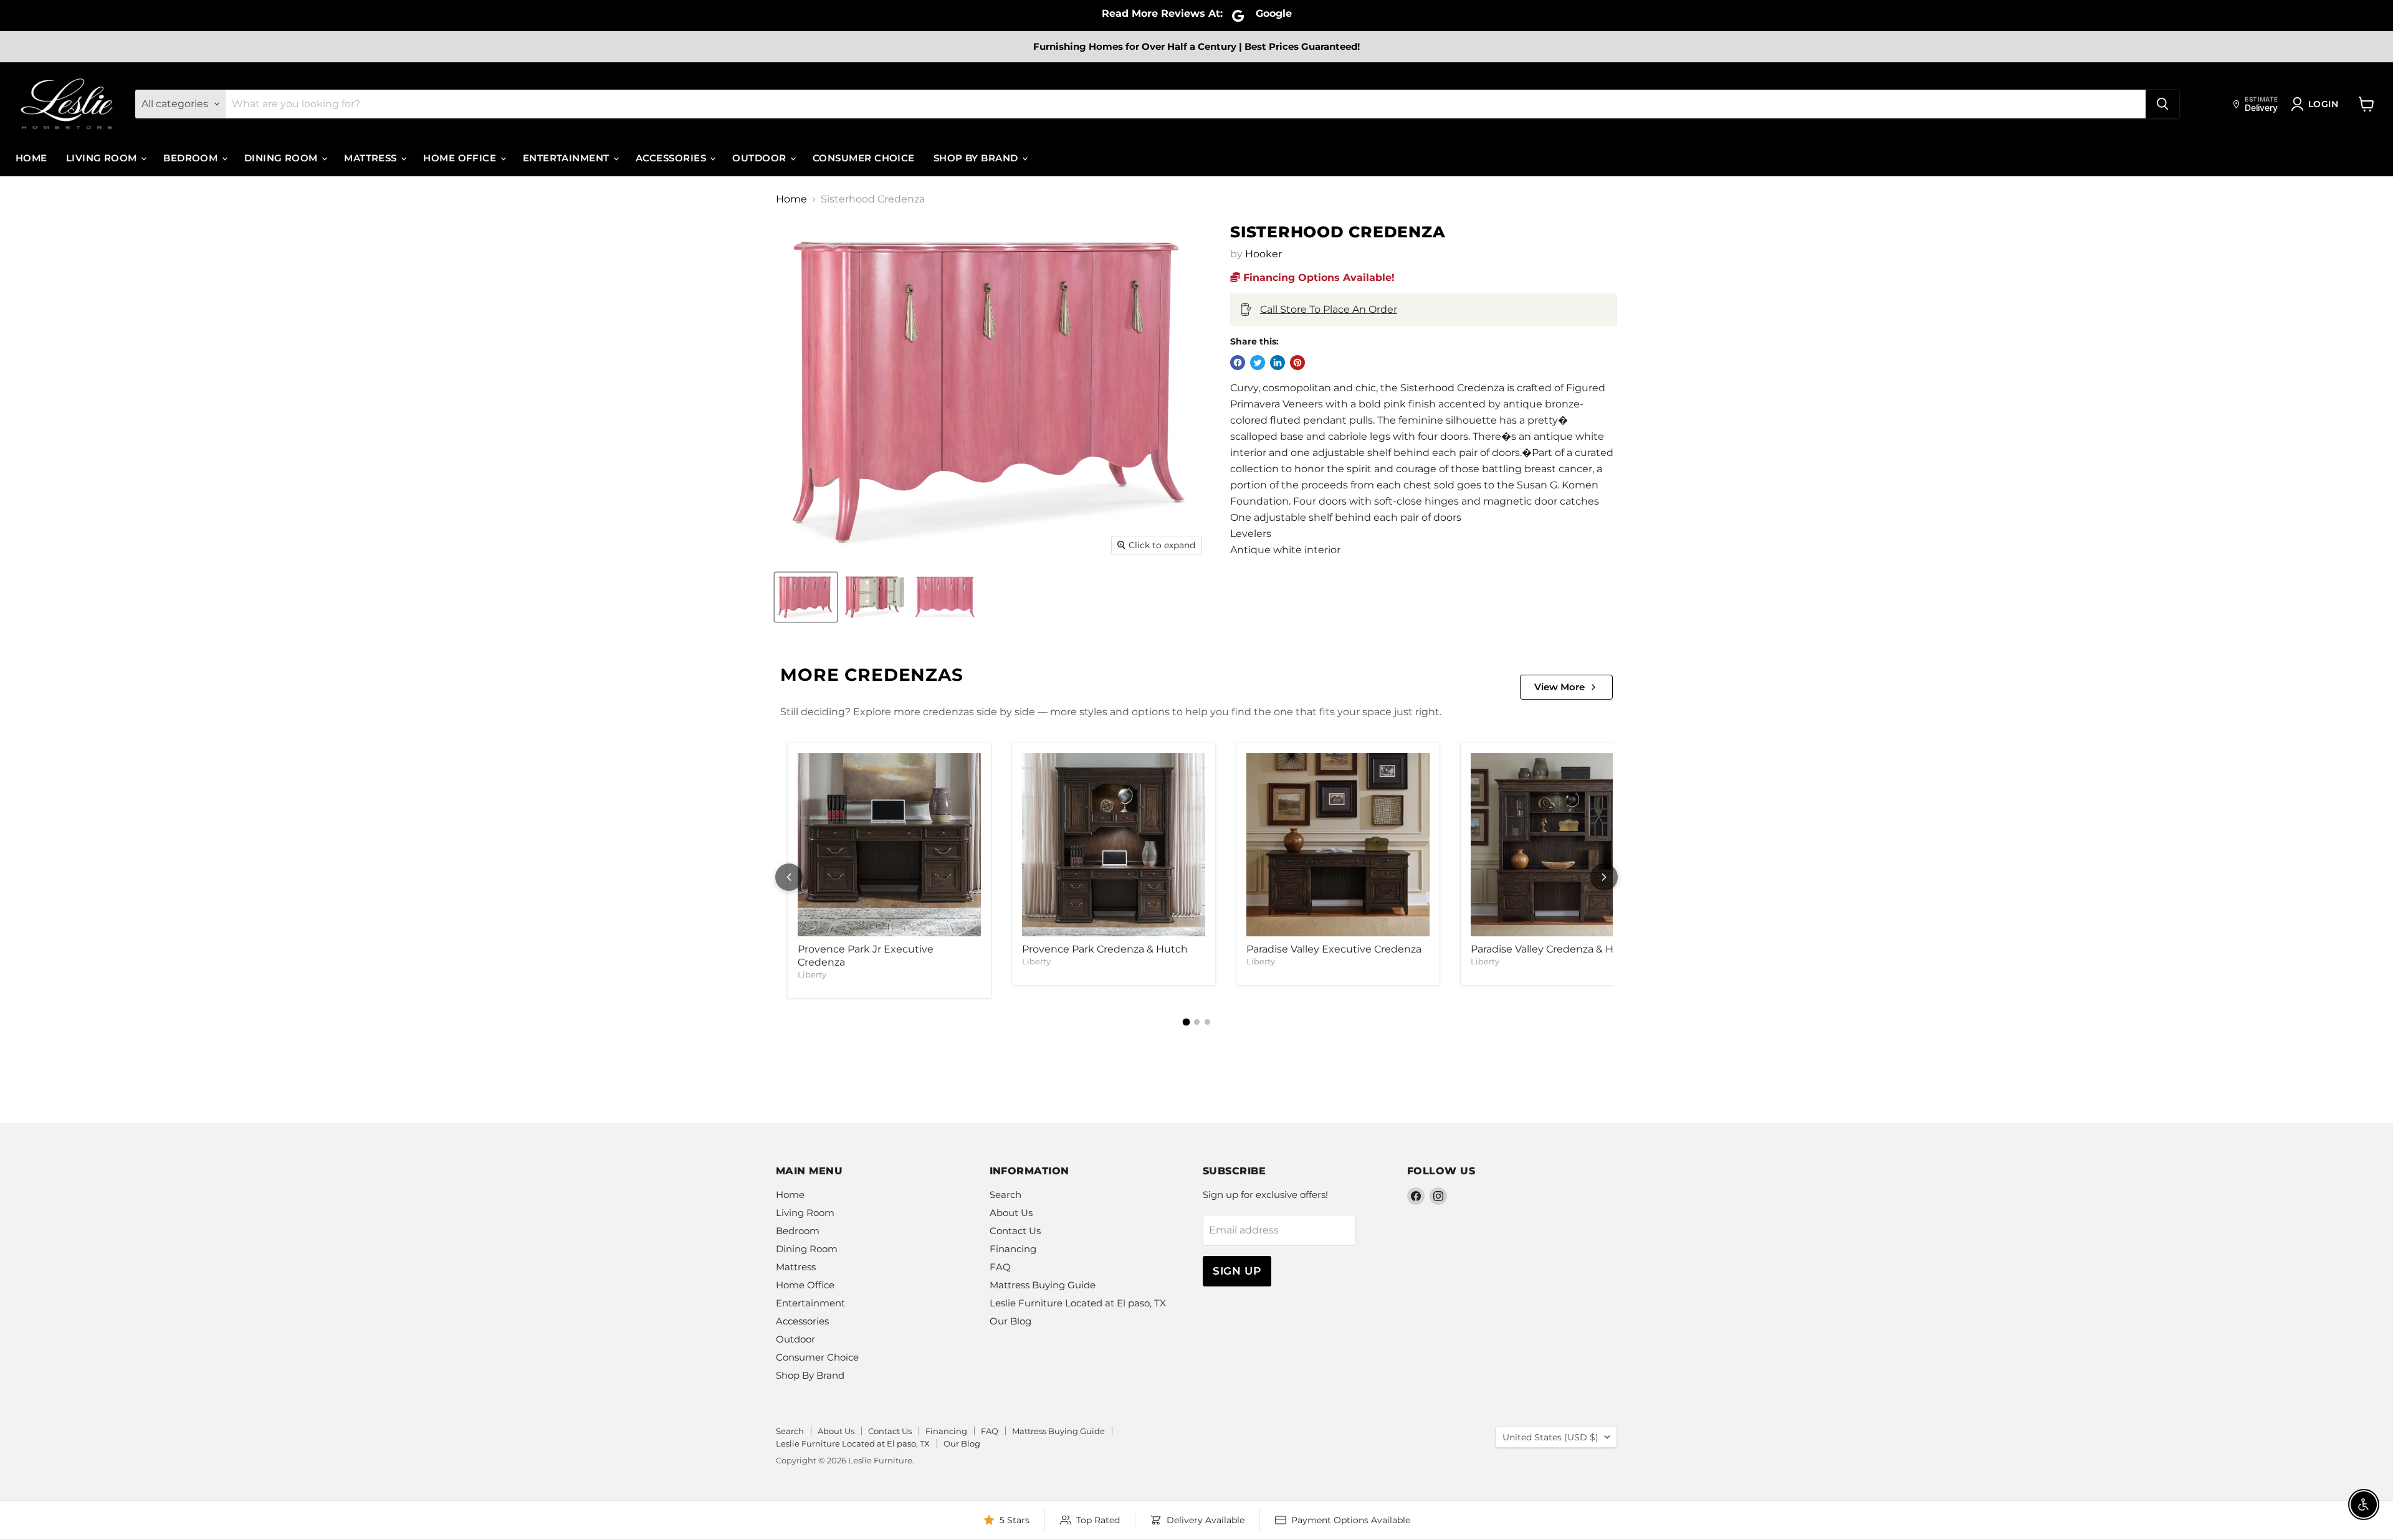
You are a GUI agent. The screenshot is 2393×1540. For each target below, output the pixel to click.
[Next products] (1604, 877)
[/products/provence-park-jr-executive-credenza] (889, 845)
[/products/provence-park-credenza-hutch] (1114, 845)
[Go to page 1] (1186, 1022)
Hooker (1263, 254)
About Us (1011, 1213)
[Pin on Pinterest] (1297, 363)
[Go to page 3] (1207, 1022)
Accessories (672, 158)
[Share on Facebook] (1238, 363)
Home (31, 158)
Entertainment (567, 158)
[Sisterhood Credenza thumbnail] (806, 597)
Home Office (461, 158)
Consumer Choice (864, 158)
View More (1560, 687)
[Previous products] (789, 877)
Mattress (372, 158)
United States (1550, 1437)
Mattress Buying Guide (1043, 1285)
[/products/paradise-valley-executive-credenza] (1338, 845)
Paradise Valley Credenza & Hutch (1554, 949)
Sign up (1237, 1271)
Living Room (103, 158)
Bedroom (192, 158)
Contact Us (1015, 1231)
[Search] (2162, 104)
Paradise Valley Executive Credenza (1334, 949)
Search (1005, 1195)
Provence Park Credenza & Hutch (1105, 949)
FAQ (1000, 1267)
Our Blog (1010, 1321)
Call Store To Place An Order (1329, 309)
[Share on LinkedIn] (1278, 363)
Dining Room (282, 158)
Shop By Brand (977, 158)
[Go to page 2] (1197, 1022)
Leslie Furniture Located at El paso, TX (1078, 1303)
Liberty (812, 974)
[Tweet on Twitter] (1258, 363)
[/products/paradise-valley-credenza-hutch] (1562, 845)
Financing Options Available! (1317, 278)
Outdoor (761, 158)
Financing (1013, 1249)
